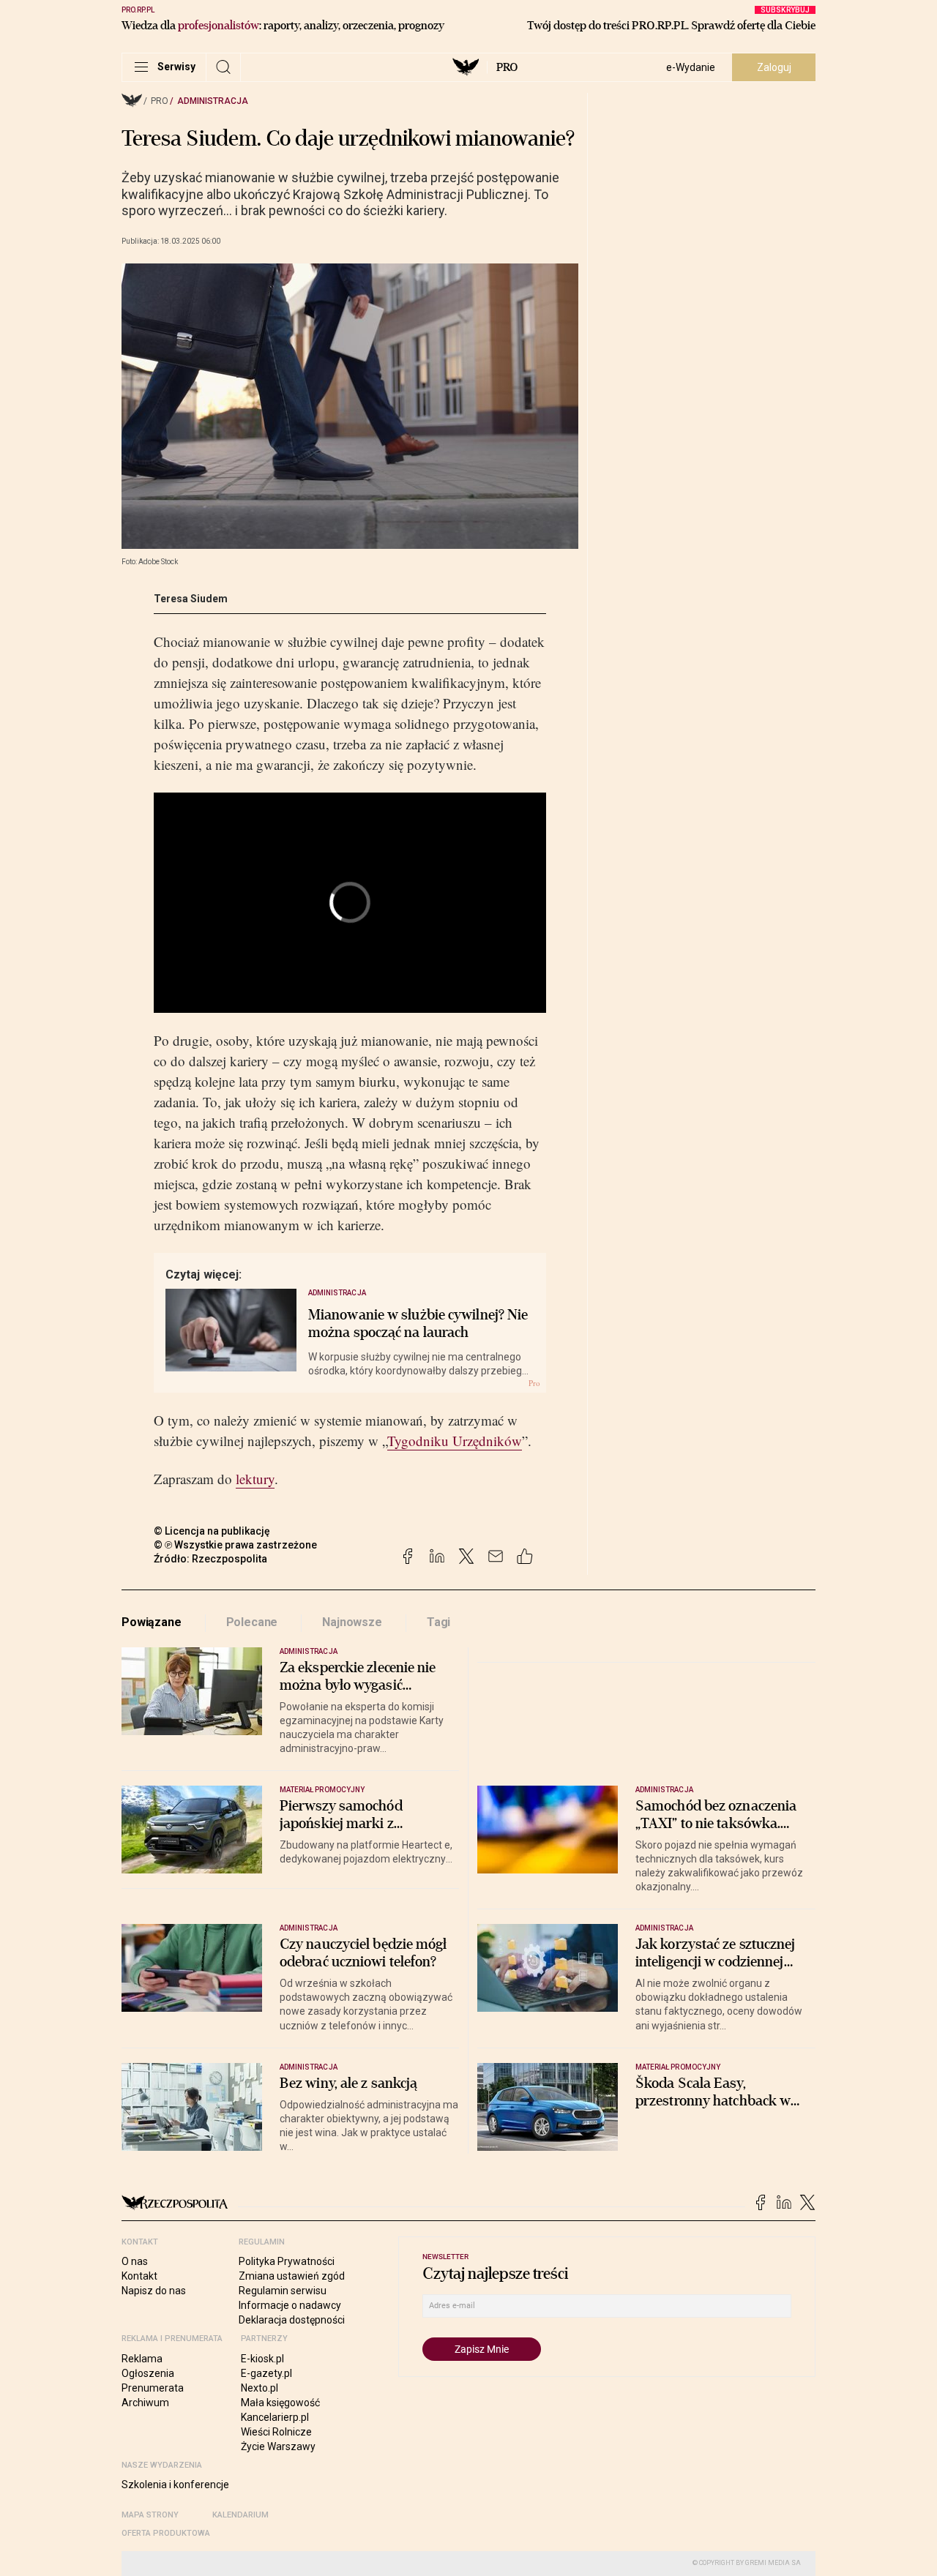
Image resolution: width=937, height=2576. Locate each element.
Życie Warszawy (278, 2446)
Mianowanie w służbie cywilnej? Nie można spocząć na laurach (418, 1324)
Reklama (142, 2359)
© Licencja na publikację (212, 1531)
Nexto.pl (260, 2388)
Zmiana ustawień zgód (292, 2276)
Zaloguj (774, 67)
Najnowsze (352, 1622)
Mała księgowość (280, 2403)
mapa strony (150, 2515)
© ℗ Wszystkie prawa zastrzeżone (235, 1545)
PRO (507, 67)
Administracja (213, 101)
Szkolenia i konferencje (175, 2485)
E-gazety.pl (266, 2373)
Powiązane (152, 1622)
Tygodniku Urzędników (455, 1441)
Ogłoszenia (148, 2373)
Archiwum (145, 2403)
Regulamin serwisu (283, 2291)
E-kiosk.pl (262, 2359)
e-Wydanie (691, 67)
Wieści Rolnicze (276, 2432)
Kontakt (139, 2276)
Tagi (438, 1622)
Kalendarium (240, 2515)
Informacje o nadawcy (290, 2305)
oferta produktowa (166, 2533)
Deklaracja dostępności (292, 2320)
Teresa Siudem (191, 599)
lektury (255, 1479)
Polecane (252, 1622)
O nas (135, 2261)
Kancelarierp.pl (275, 2417)
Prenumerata (153, 2388)
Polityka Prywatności (287, 2261)
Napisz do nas (154, 2291)
